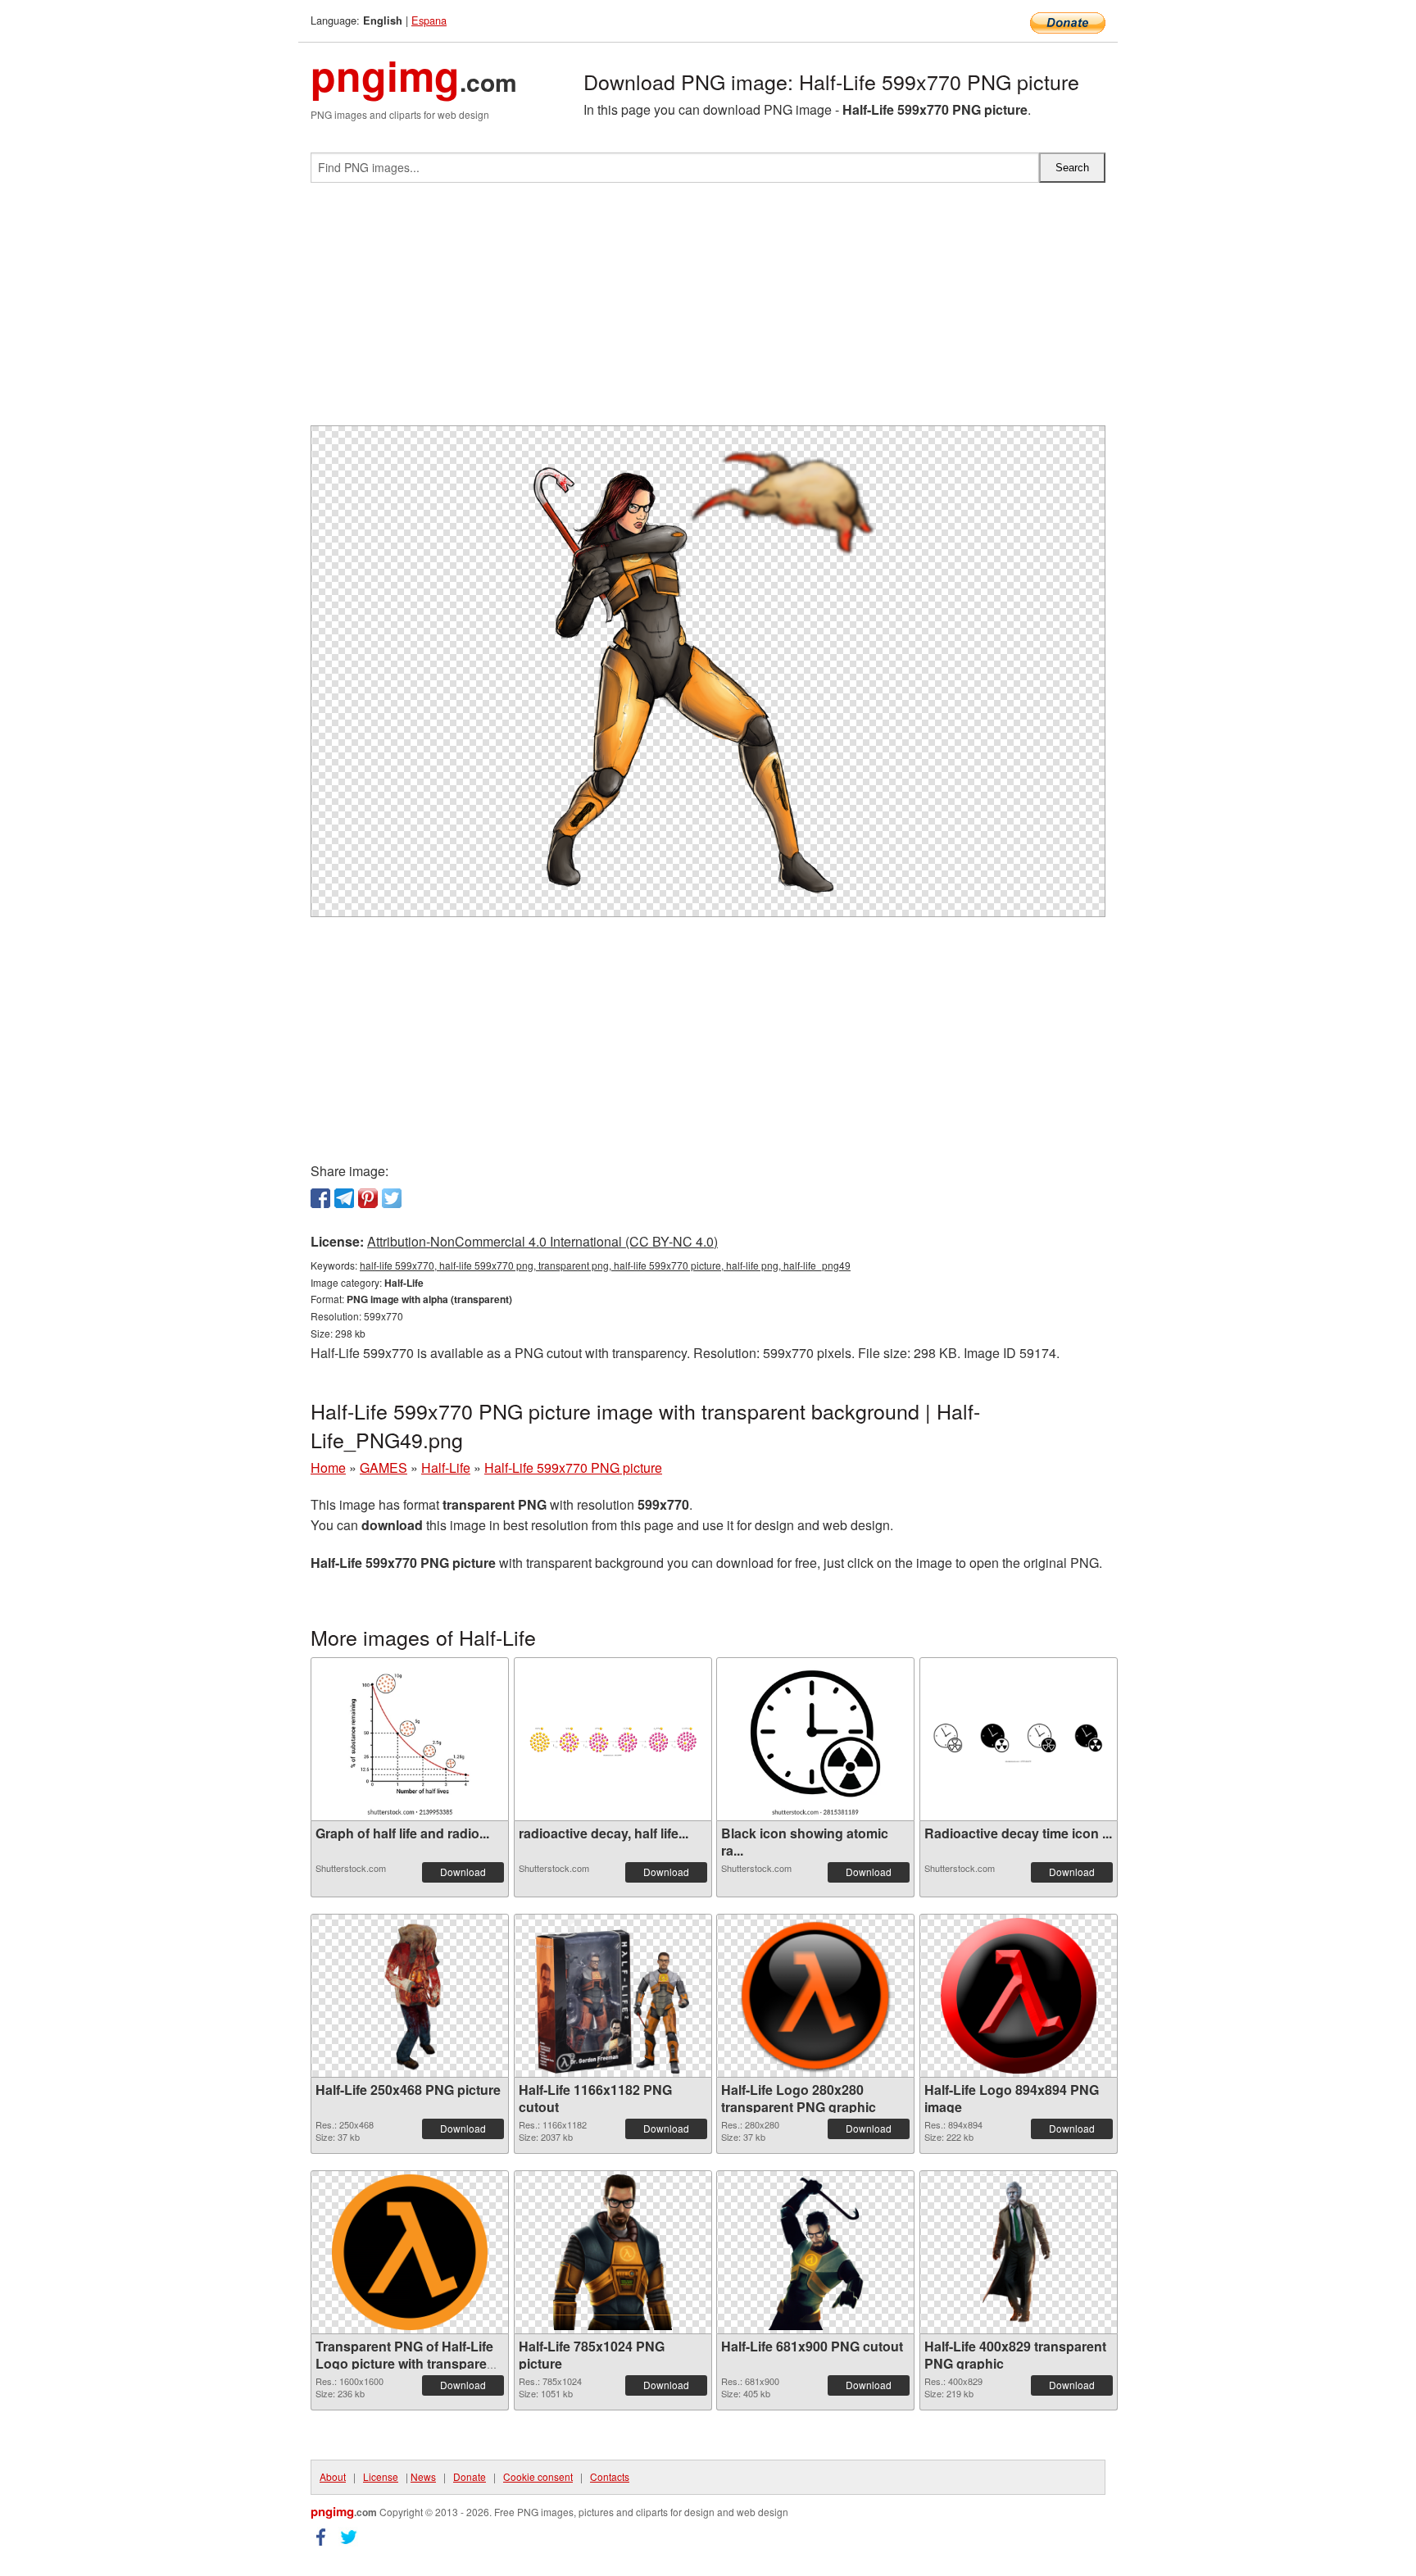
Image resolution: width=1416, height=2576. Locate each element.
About (333, 2476)
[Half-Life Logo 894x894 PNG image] (1019, 1996)
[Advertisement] (708, 311)
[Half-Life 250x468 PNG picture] (410, 1996)
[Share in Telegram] (344, 1198)
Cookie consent (538, 2476)
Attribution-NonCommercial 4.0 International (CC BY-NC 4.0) (542, 1241)
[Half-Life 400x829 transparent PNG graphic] (1018, 2252)
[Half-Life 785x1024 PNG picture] (613, 2252)
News (423, 2476)
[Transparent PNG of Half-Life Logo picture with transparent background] (410, 2252)
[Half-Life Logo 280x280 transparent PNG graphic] (815, 1996)
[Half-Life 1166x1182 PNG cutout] (613, 1996)
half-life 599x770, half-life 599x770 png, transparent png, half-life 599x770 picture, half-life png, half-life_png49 (605, 1265)
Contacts (610, 2476)
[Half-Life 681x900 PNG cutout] (815, 2252)
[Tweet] (392, 1198)
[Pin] (368, 1198)
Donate (470, 2476)
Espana (429, 20)
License (381, 2476)
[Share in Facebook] (320, 1198)
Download (463, 1872)
